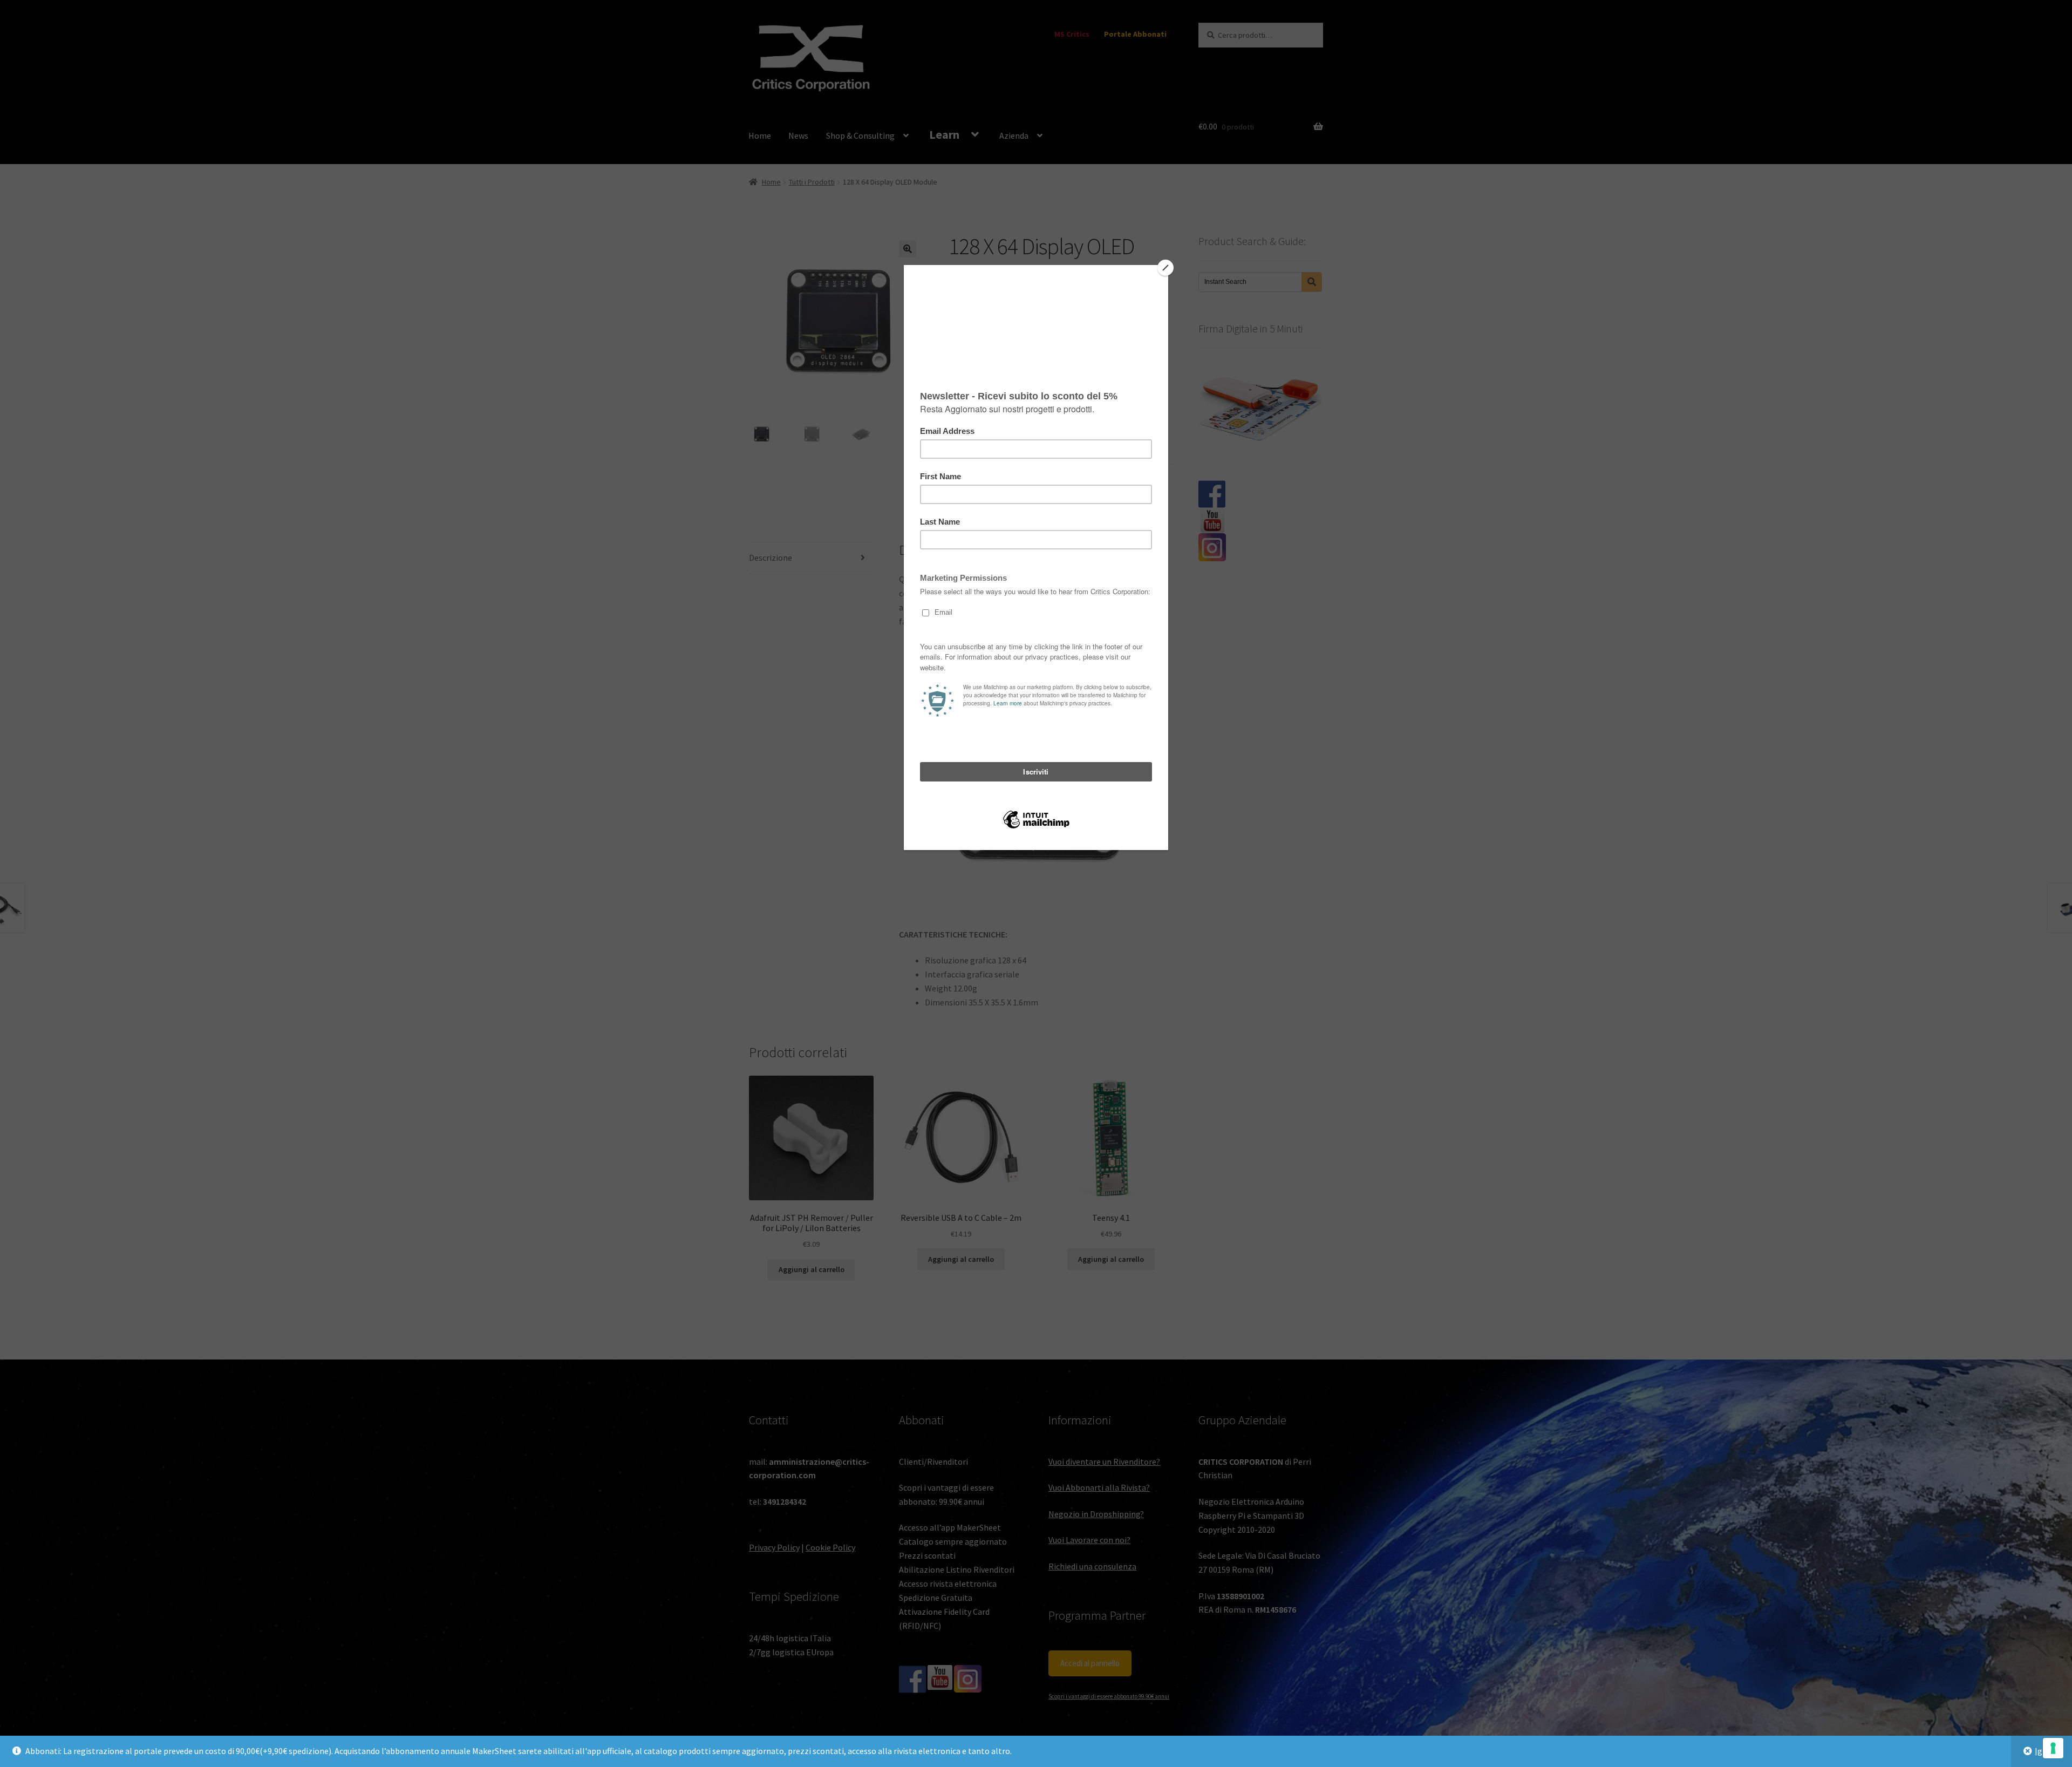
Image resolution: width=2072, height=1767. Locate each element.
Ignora (2047, 1751)
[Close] (1165, 268)
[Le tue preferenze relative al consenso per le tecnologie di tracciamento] (2053, 1748)
